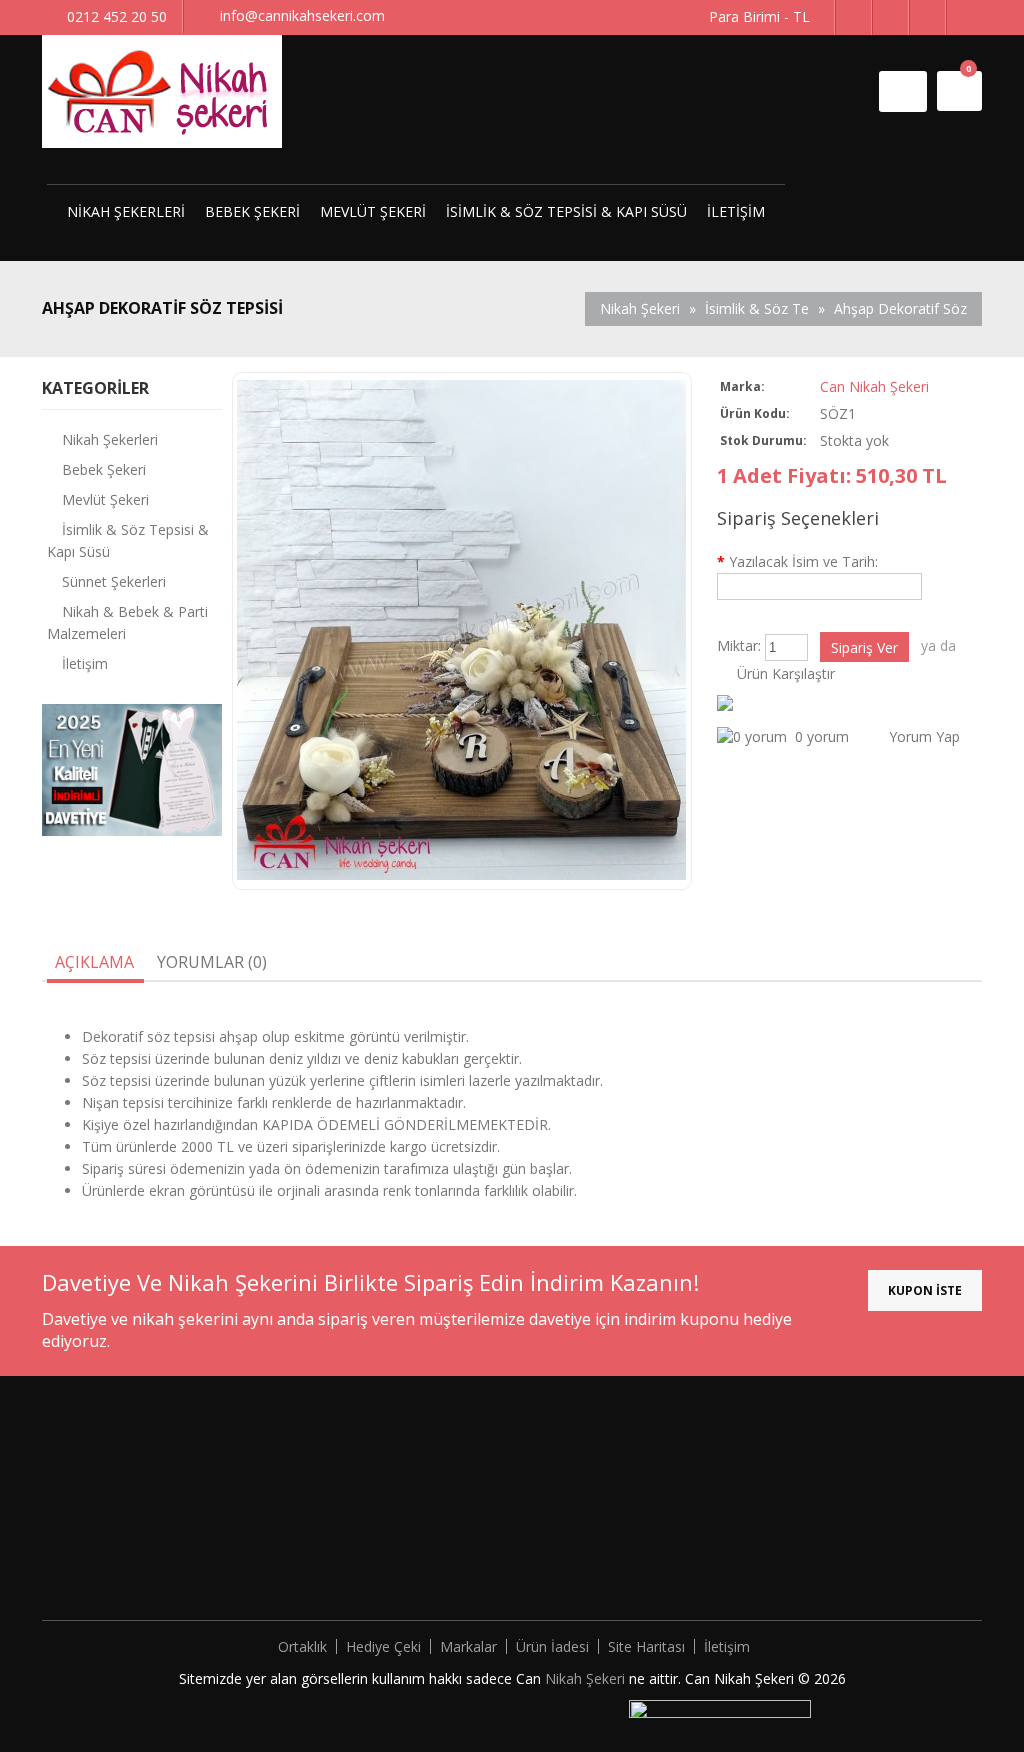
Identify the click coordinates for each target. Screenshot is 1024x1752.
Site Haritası (646, 1646)
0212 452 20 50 (846, 1538)
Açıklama (94, 962)
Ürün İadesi (552, 1646)
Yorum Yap (924, 736)
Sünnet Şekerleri (114, 581)
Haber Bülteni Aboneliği (585, 1546)
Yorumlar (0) (212, 962)
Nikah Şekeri (587, 1678)
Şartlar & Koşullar (332, 1546)
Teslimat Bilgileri (329, 1486)
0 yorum (822, 736)
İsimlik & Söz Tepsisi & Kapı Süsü (566, 211)
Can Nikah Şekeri (874, 386)
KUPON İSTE (925, 1290)
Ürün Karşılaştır (786, 673)
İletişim (736, 211)
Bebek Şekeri (252, 211)
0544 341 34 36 (856, 1568)
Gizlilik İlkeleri (318, 1516)
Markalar (468, 1646)
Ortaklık (302, 1646)
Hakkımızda (313, 1456)
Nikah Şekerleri (126, 211)
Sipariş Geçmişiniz (567, 1486)
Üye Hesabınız (555, 1456)
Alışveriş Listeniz (562, 1516)
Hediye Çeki (383, 1646)
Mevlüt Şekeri (373, 211)
